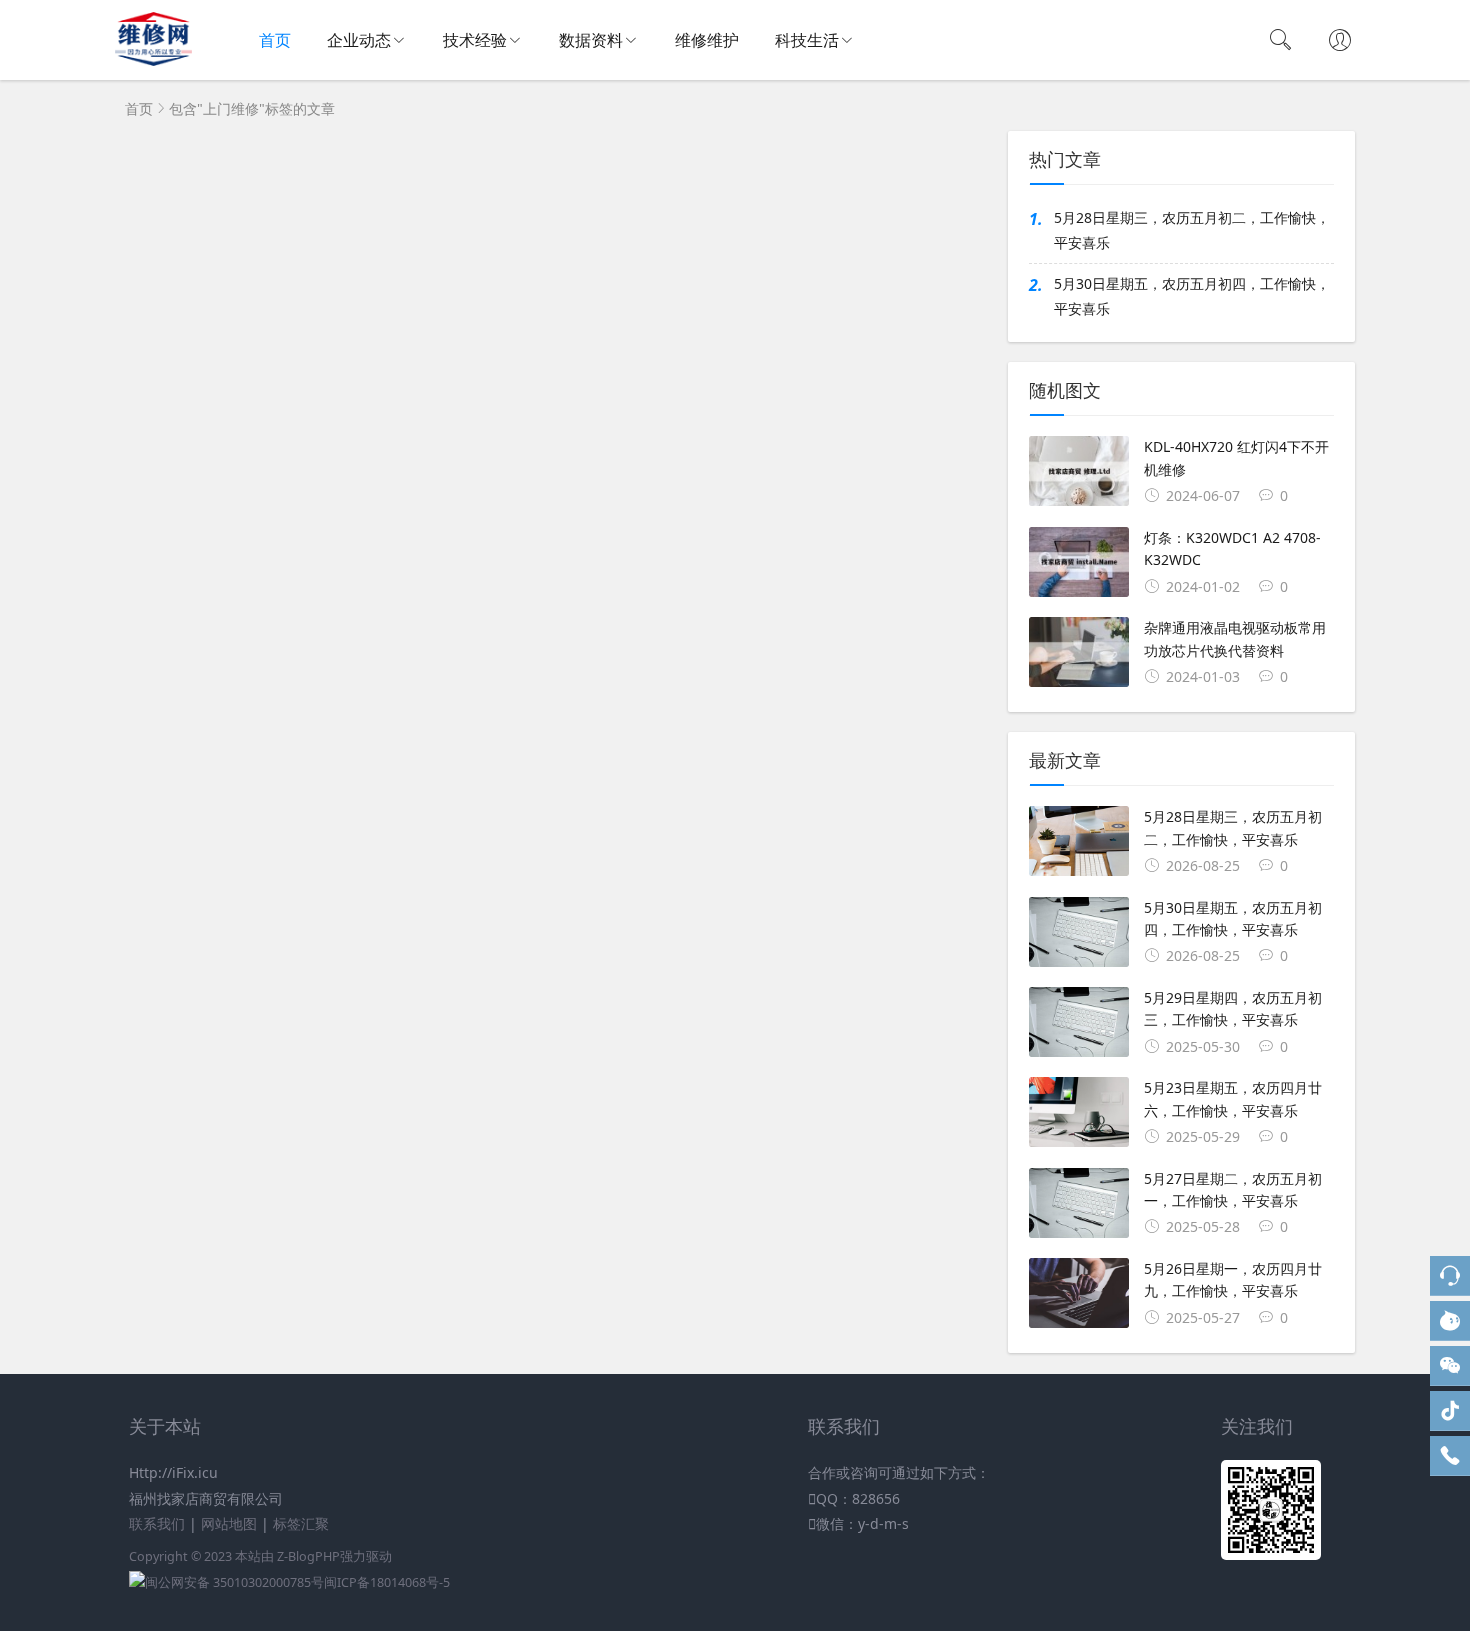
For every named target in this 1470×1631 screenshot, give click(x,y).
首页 (275, 40)
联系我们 (157, 1523)
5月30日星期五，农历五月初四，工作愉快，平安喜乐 (1192, 296)
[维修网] (153, 60)
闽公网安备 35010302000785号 (234, 1582)
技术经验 (475, 40)
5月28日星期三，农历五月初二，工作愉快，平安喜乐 (1192, 230)
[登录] (1340, 42)
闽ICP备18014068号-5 (387, 1582)
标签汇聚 (301, 1523)
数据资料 (591, 40)
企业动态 (359, 40)
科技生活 (807, 40)
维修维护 (707, 40)
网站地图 (229, 1523)
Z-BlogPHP (308, 1556)
